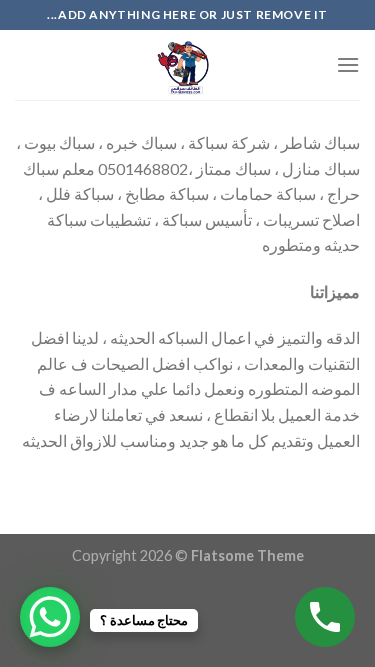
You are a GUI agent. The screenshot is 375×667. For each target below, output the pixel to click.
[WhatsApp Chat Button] (50, 617)
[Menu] (348, 64)
